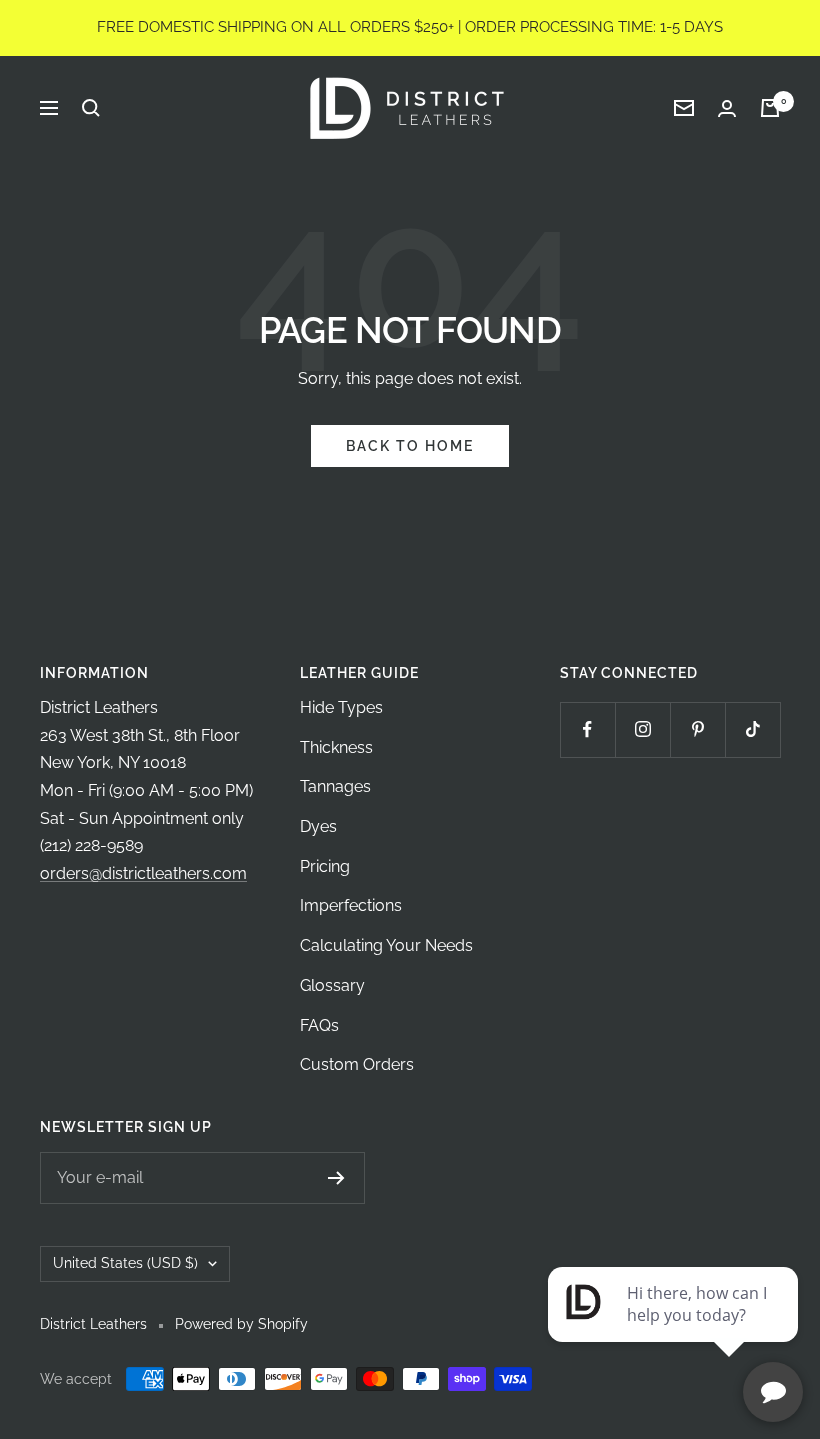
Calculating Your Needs (386, 945)
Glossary (332, 985)
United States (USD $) (125, 1263)
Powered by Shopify (241, 1324)
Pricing (325, 866)
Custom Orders (357, 1064)
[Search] (91, 108)
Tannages (335, 786)
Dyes (318, 826)
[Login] (727, 108)
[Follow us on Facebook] (587, 729)
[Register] (336, 1178)
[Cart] (770, 108)
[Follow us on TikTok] (752, 729)
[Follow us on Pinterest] (697, 729)
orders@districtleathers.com (143, 873)
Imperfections (351, 905)
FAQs (319, 1025)
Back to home (410, 446)
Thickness (336, 747)
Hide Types (341, 707)
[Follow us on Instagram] (642, 729)
